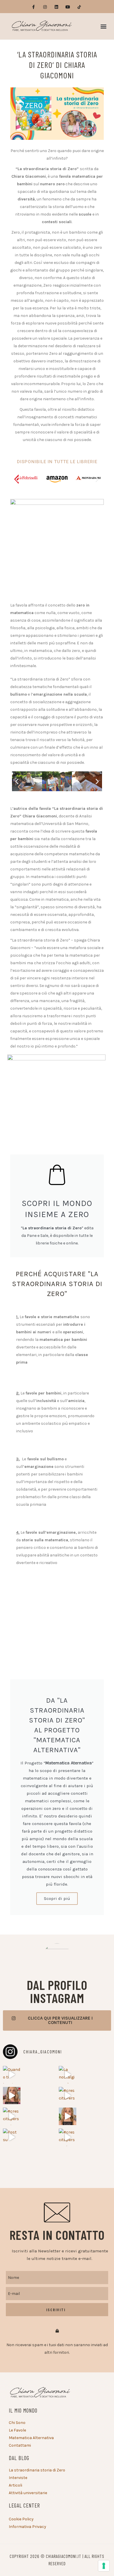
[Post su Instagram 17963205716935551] (12, 2137)
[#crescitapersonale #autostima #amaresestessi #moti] (12, 2116)
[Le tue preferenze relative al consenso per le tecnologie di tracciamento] (104, 2566)
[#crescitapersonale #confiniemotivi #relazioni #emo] (68, 2137)
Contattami (20, 2445)
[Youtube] (68, 7)
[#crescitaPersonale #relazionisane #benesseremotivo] (68, 2096)
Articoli (15, 2485)
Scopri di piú (57, 1898)
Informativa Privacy (27, 2527)
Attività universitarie (28, 2493)
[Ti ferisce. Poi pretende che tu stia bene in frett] (68, 2116)
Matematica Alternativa (31, 2438)
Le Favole (17, 2430)
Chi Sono (17, 2423)
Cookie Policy (21, 2519)
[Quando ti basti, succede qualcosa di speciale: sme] (12, 2075)
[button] (103, 26)
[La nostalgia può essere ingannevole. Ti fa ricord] (68, 2075)
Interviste (18, 2478)
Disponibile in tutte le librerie (57, 462)
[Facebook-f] (33, 7)
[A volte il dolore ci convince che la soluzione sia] (12, 2096)
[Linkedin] (56, 7)
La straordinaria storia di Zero (37, 2470)
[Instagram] (45, 7)
